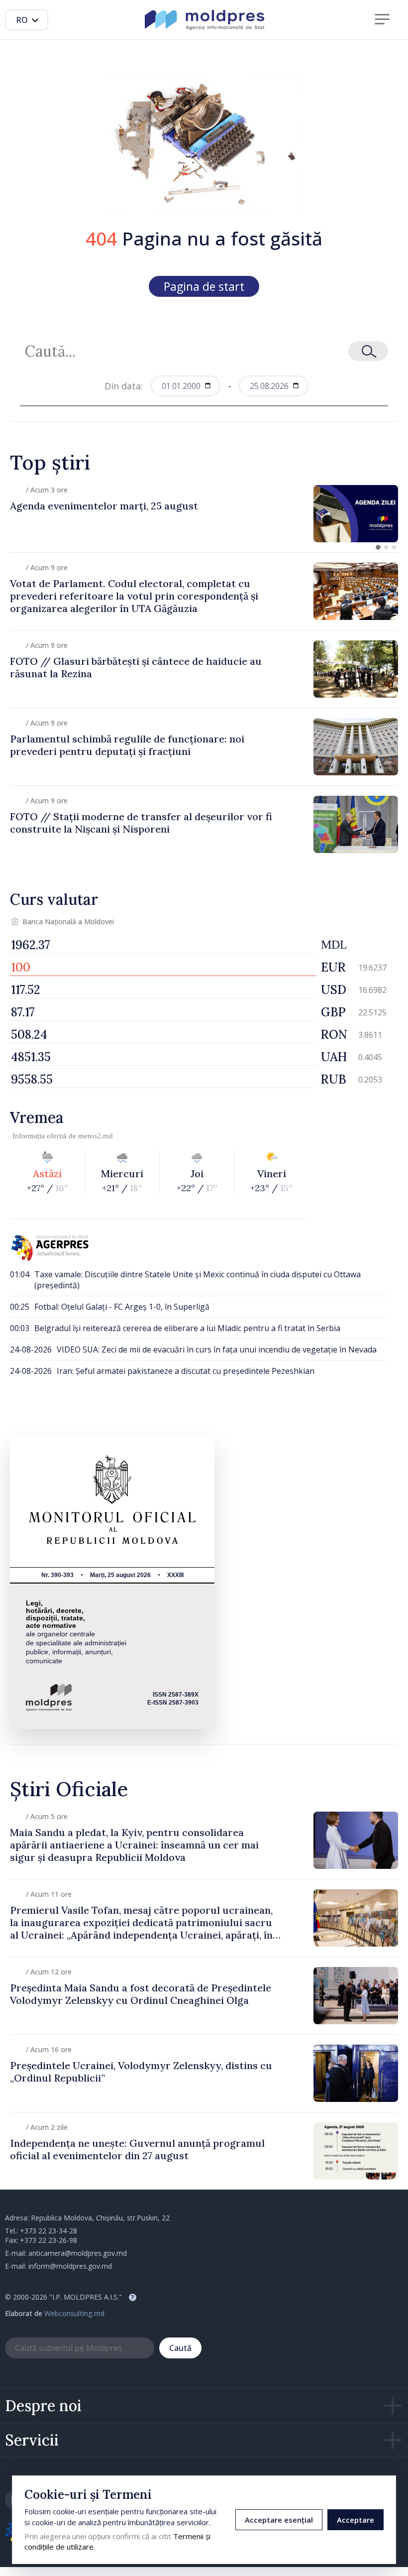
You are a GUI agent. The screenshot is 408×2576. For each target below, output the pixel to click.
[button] (378, 547)
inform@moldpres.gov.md (70, 2266)
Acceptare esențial (279, 2520)
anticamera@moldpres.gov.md (78, 2253)
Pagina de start (204, 286)
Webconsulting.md (74, 2313)
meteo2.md (96, 1136)
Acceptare (356, 2520)
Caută (180, 2348)
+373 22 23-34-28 (49, 2231)
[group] (204, 514)
